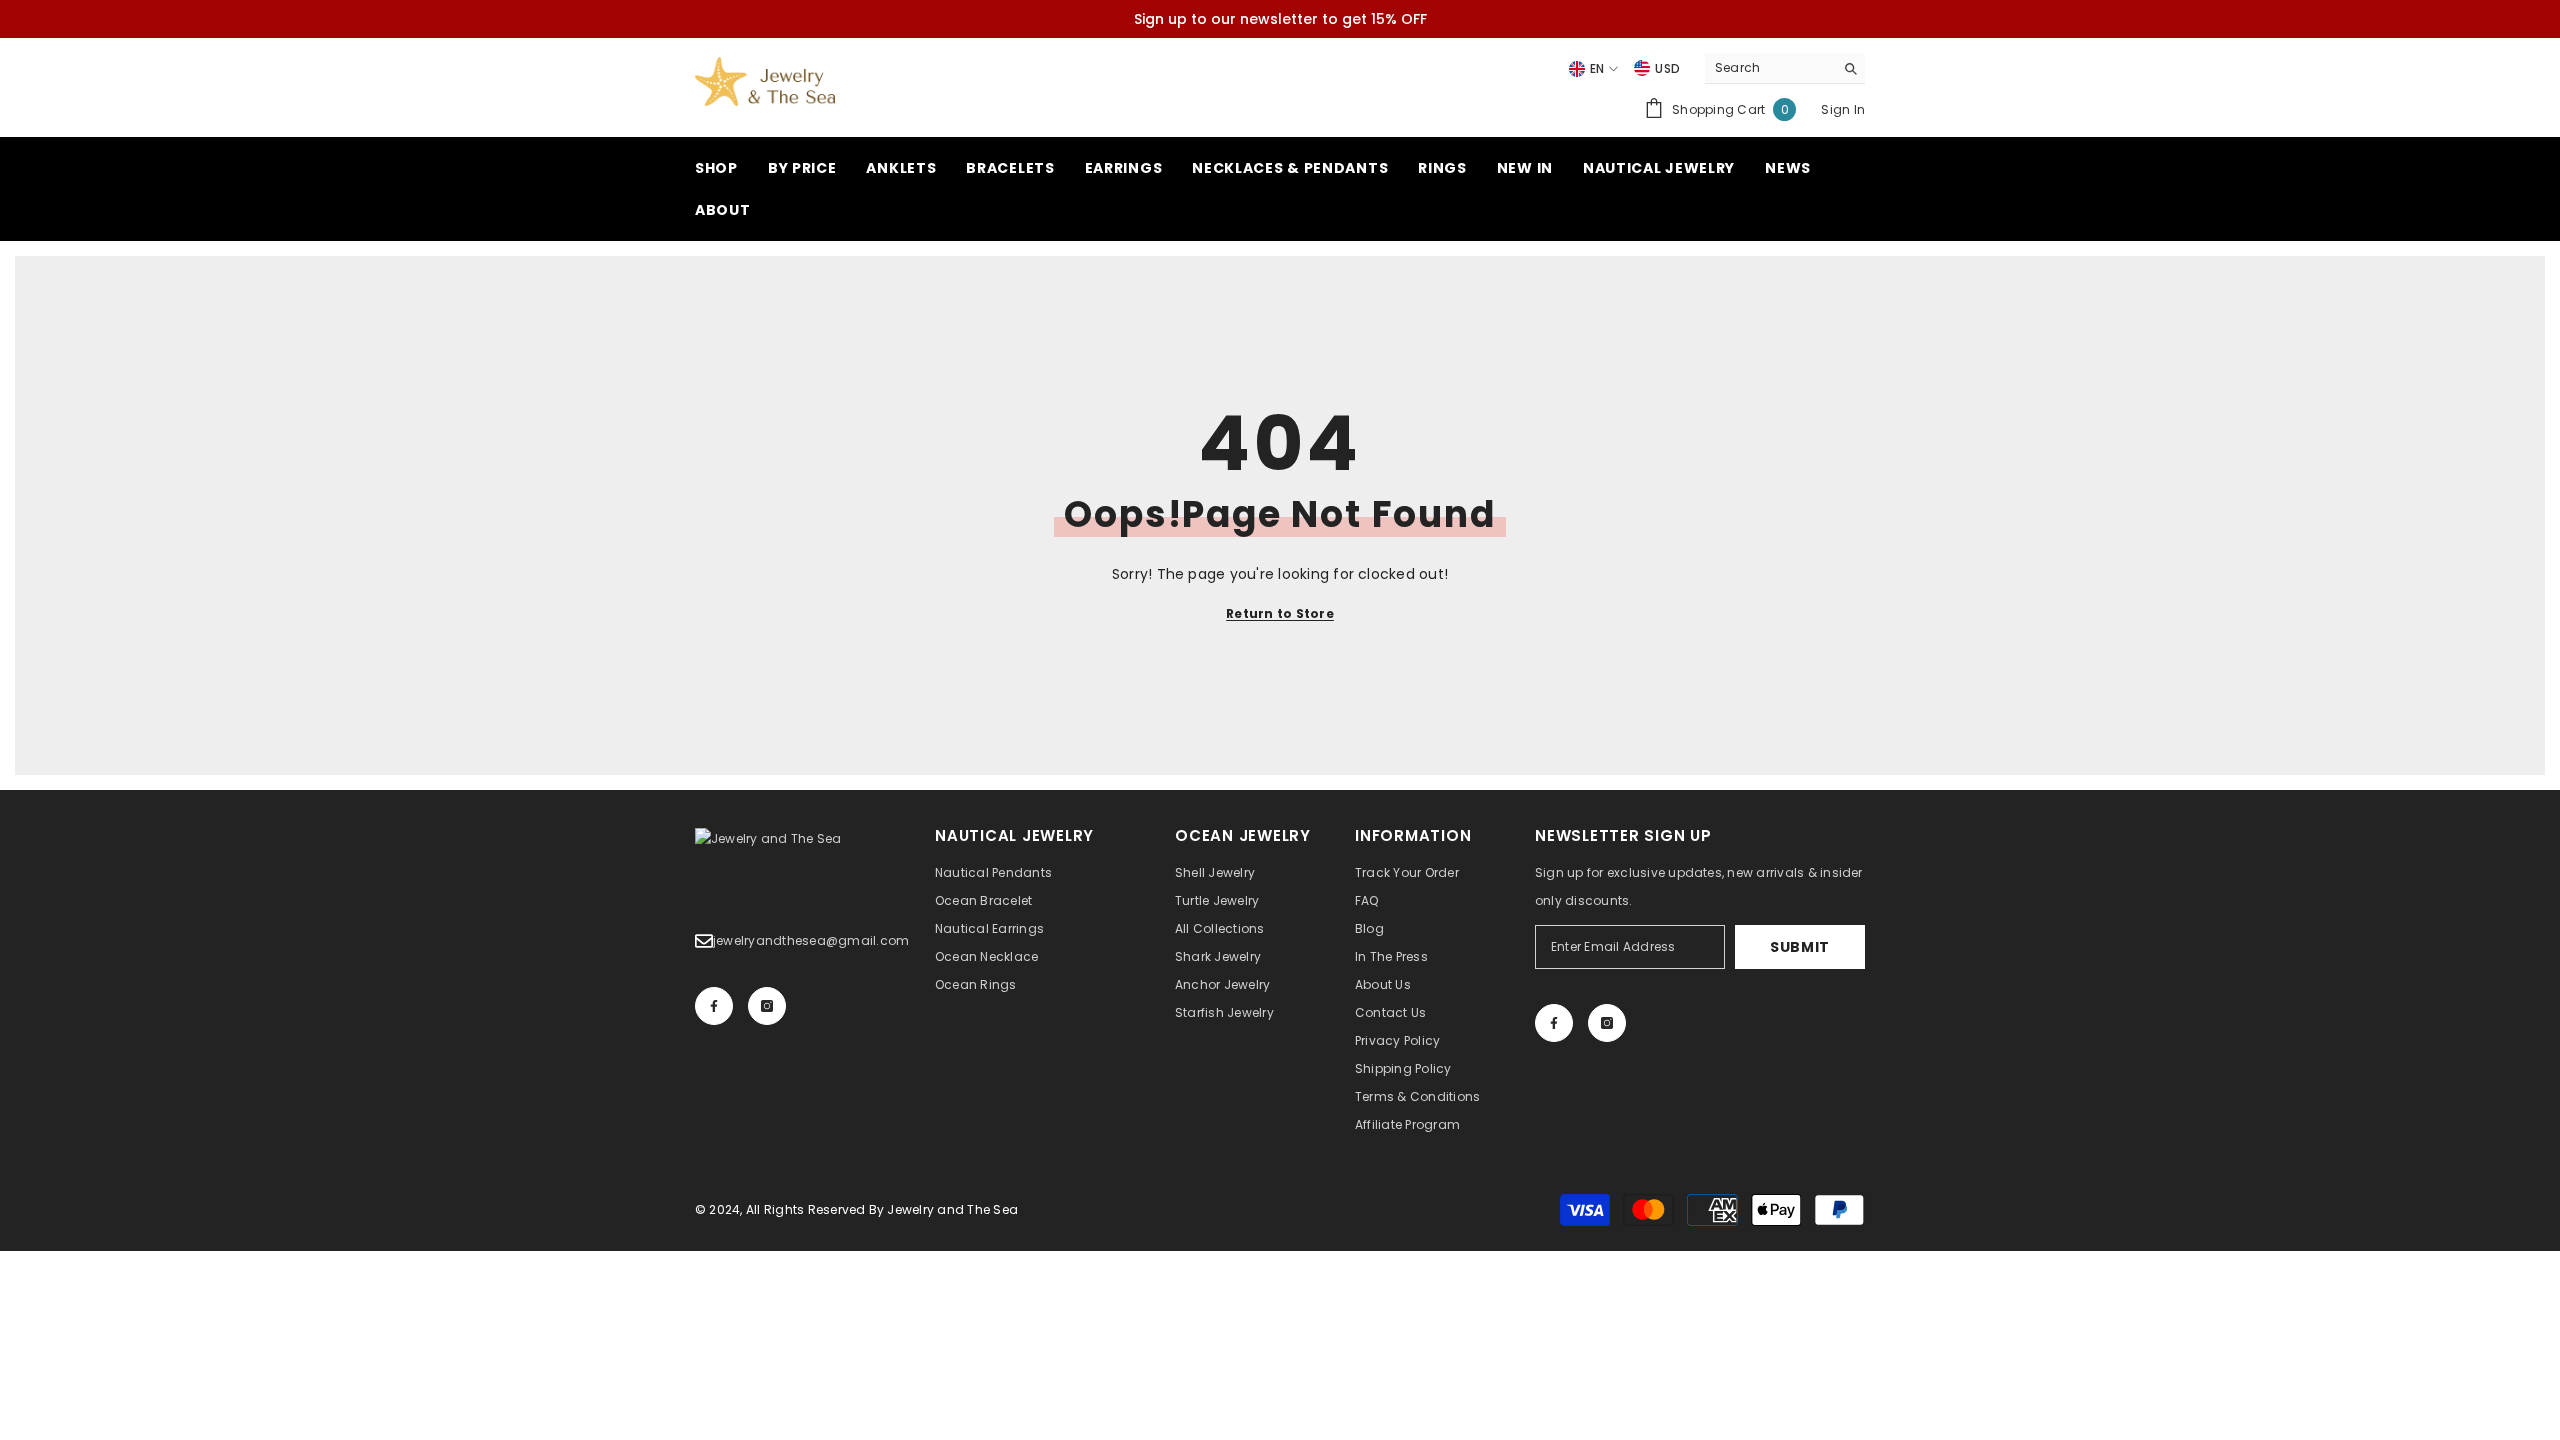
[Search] (1785, 68)
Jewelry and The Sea (952, 1209)
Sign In (1843, 109)
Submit (1800, 947)
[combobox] (1769, 68)
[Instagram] (767, 1006)
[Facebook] (714, 1006)
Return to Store (1280, 613)
